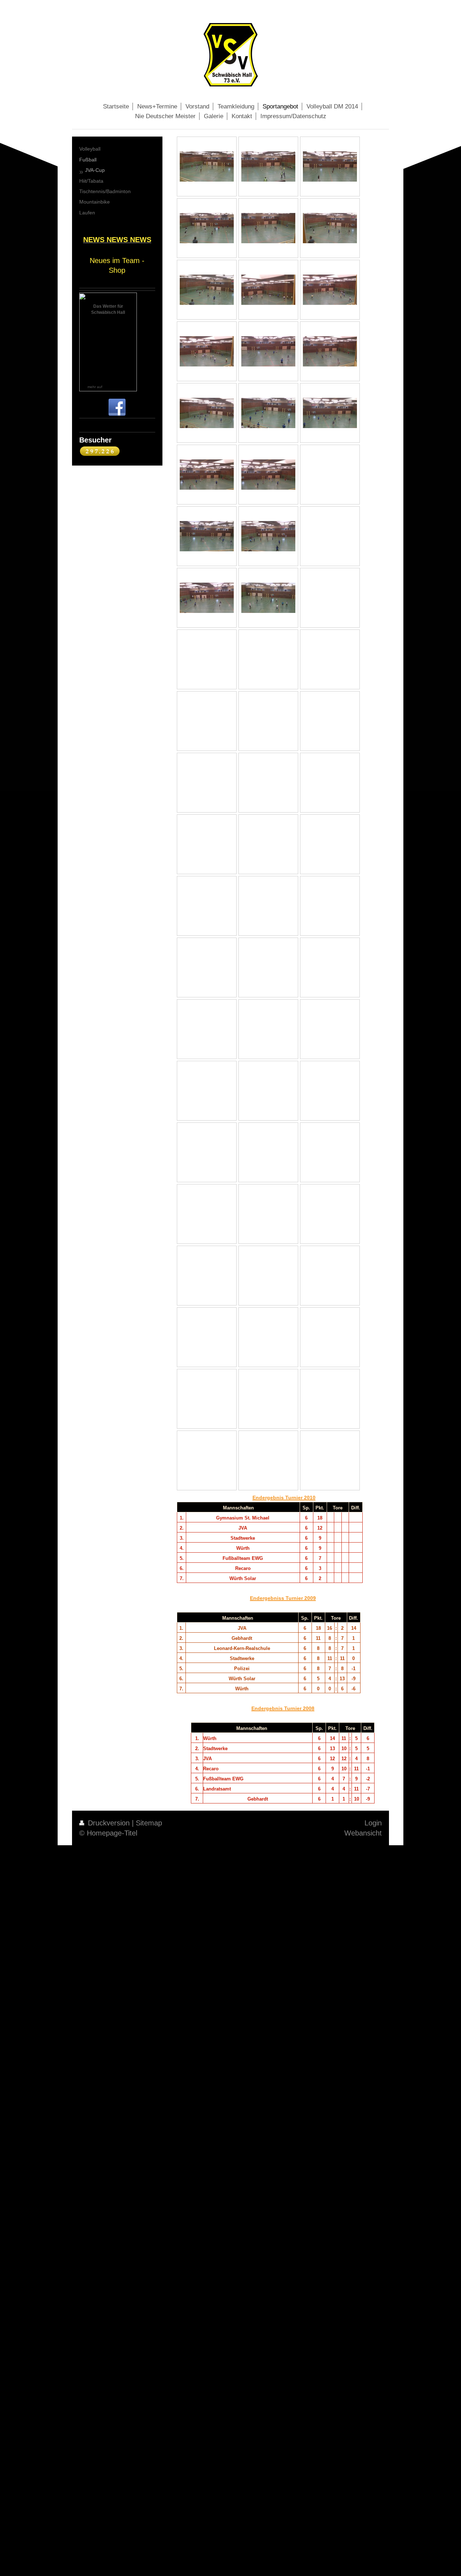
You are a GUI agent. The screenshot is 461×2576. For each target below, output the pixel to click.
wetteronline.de (116, 387)
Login (373, 1823)
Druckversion (109, 1823)
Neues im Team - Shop (117, 265)
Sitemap (149, 1823)
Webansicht (363, 1833)
